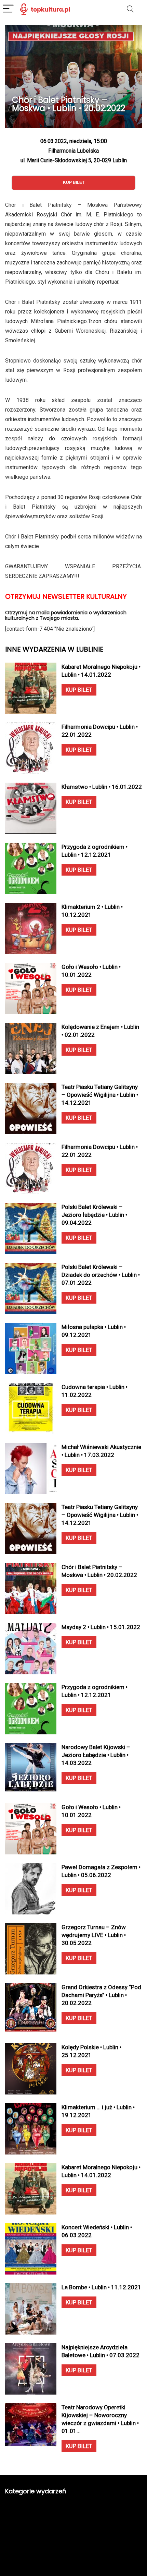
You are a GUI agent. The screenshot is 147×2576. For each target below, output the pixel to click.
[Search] (130, 9)
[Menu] (8, 9)
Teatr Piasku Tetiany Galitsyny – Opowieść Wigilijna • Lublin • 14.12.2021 (100, 1095)
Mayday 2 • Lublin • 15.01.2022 (101, 1627)
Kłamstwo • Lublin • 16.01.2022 (102, 787)
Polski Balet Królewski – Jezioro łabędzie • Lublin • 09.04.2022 (94, 1215)
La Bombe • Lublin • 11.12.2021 (101, 2287)
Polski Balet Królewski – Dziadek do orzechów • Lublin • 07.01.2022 (101, 1275)
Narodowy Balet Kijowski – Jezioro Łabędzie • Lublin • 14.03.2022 (96, 1755)
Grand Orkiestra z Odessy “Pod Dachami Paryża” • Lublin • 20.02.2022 (101, 1995)
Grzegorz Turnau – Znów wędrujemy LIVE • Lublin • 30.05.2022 (94, 1935)
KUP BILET (79, 690)
